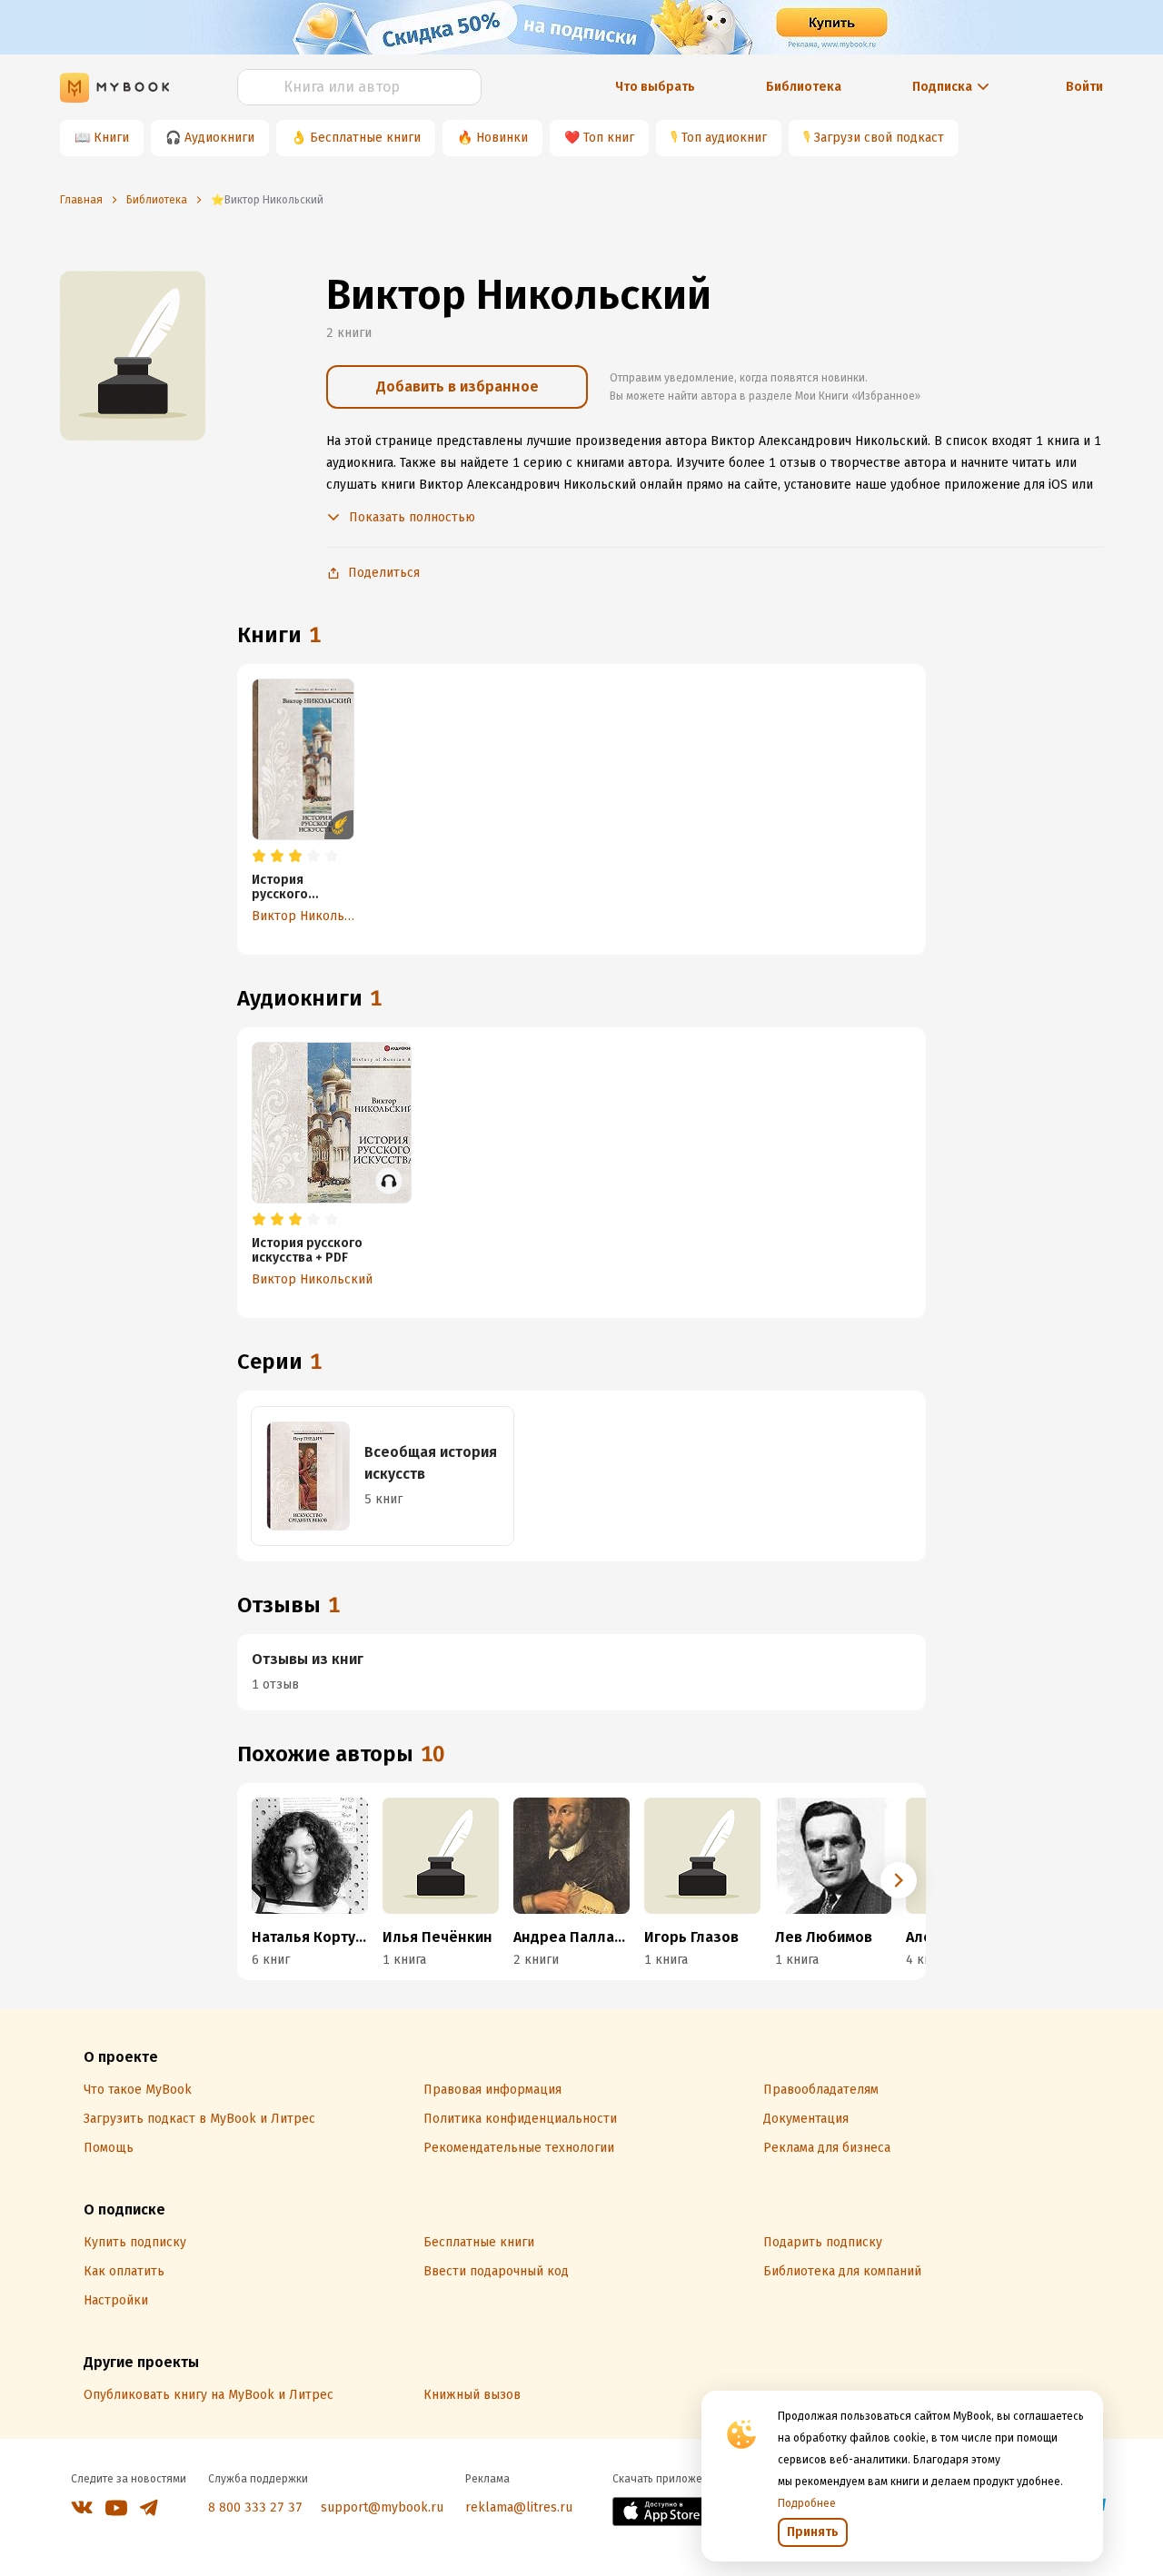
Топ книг (609, 138)
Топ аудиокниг (724, 138)
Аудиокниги (219, 138)
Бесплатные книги (365, 138)
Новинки (502, 138)
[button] (899, 1880)
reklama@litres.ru (519, 2507)
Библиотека (804, 87)
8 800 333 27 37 (255, 2507)
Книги (111, 138)
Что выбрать (655, 87)
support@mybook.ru (382, 2507)
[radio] (259, 857)
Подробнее (807, 2503)
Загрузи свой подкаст (879, 138)
